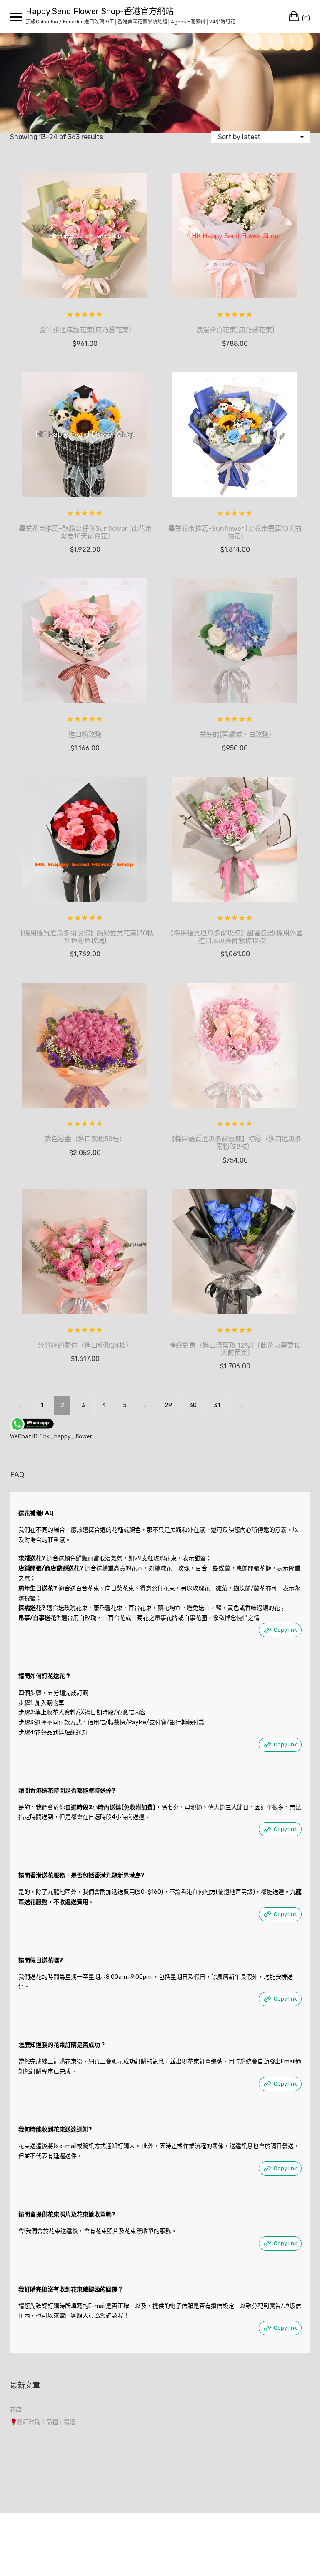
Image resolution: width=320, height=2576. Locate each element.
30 (193, 1405)
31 (217, 1405)
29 (168, 1405)
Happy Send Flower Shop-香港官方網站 (100, 11)
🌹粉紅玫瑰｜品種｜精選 (43, 2422)
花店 (16, 2410)
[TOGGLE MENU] (16, 17)
